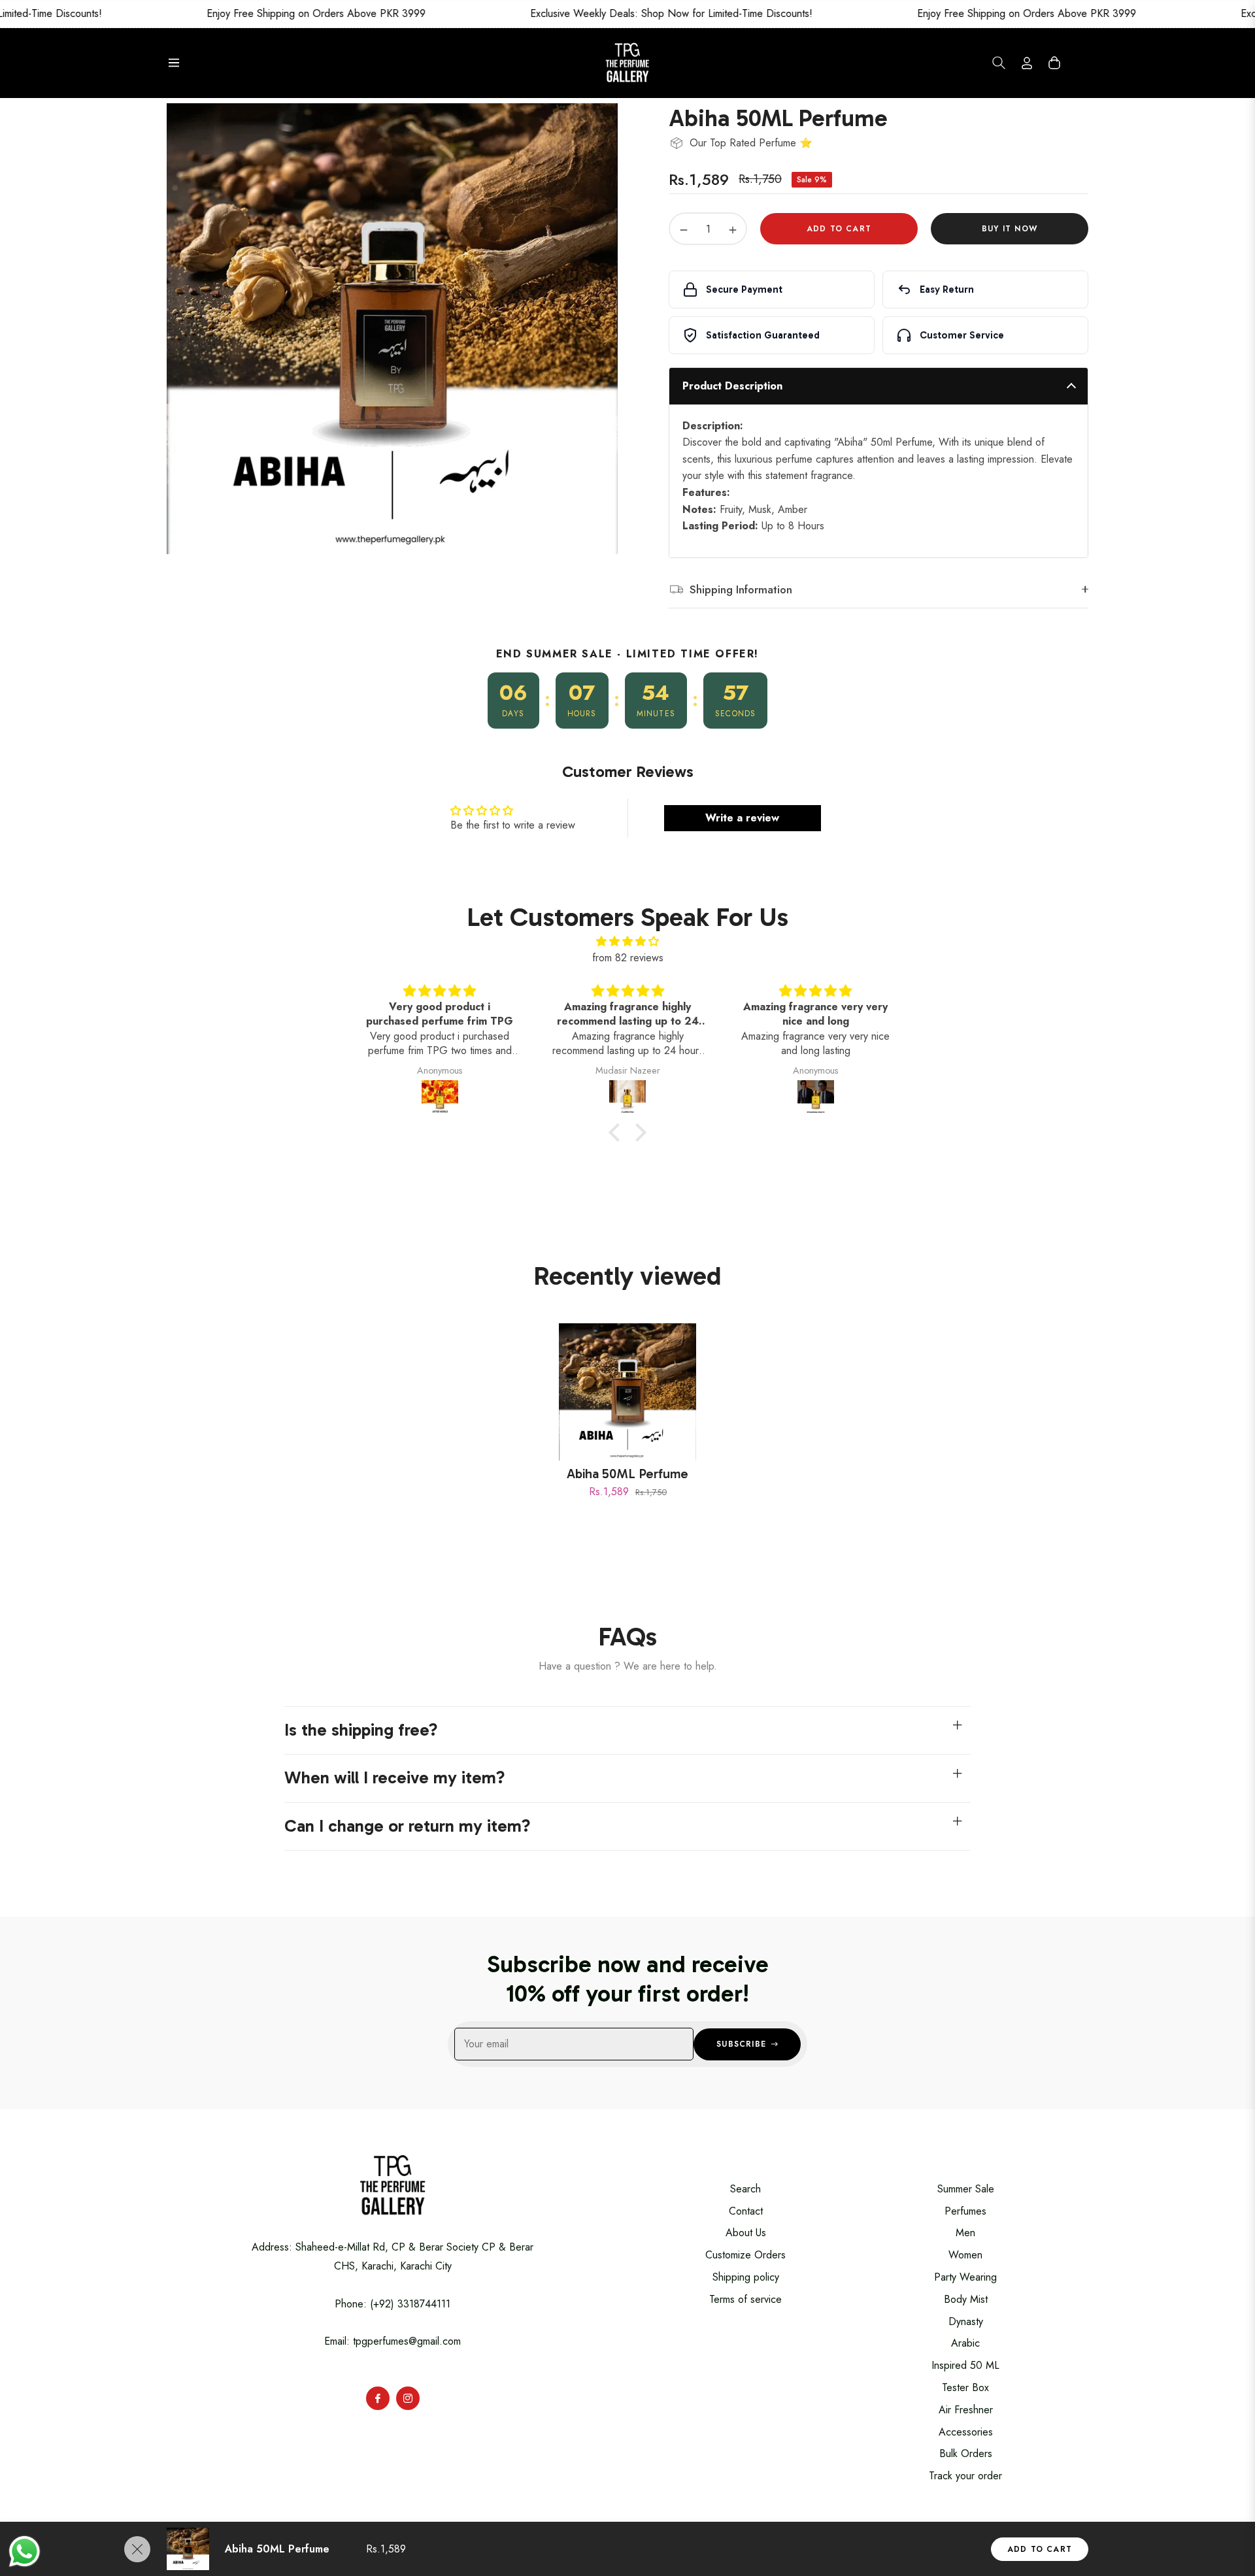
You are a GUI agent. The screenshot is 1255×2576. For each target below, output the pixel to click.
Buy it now (1010, 229)
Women (965, 2255)
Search (745, 2189)
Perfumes (965, 2211)
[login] (1027, 63)
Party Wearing (965, 2277)
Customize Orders (745, 2255)
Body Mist (966, 2299)
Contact (746, 2211)
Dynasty (966, 2321)
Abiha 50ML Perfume (627, 1474)
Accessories (966, 2432)
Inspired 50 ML (965, 2365)
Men (965, 2233)
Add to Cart (1040, 2549)
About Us (746, 2233)
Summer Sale (966, 2189)
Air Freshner (966, 2410)
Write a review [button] (742, 818)
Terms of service (745, 2299)
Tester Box (965, 2387)
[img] (627, 942)
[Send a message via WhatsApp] (25, 2551)
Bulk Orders (966, 2453)
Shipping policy (746, 2277)
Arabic (965, 2343)
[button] (999, 63)
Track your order (965, 2476)
